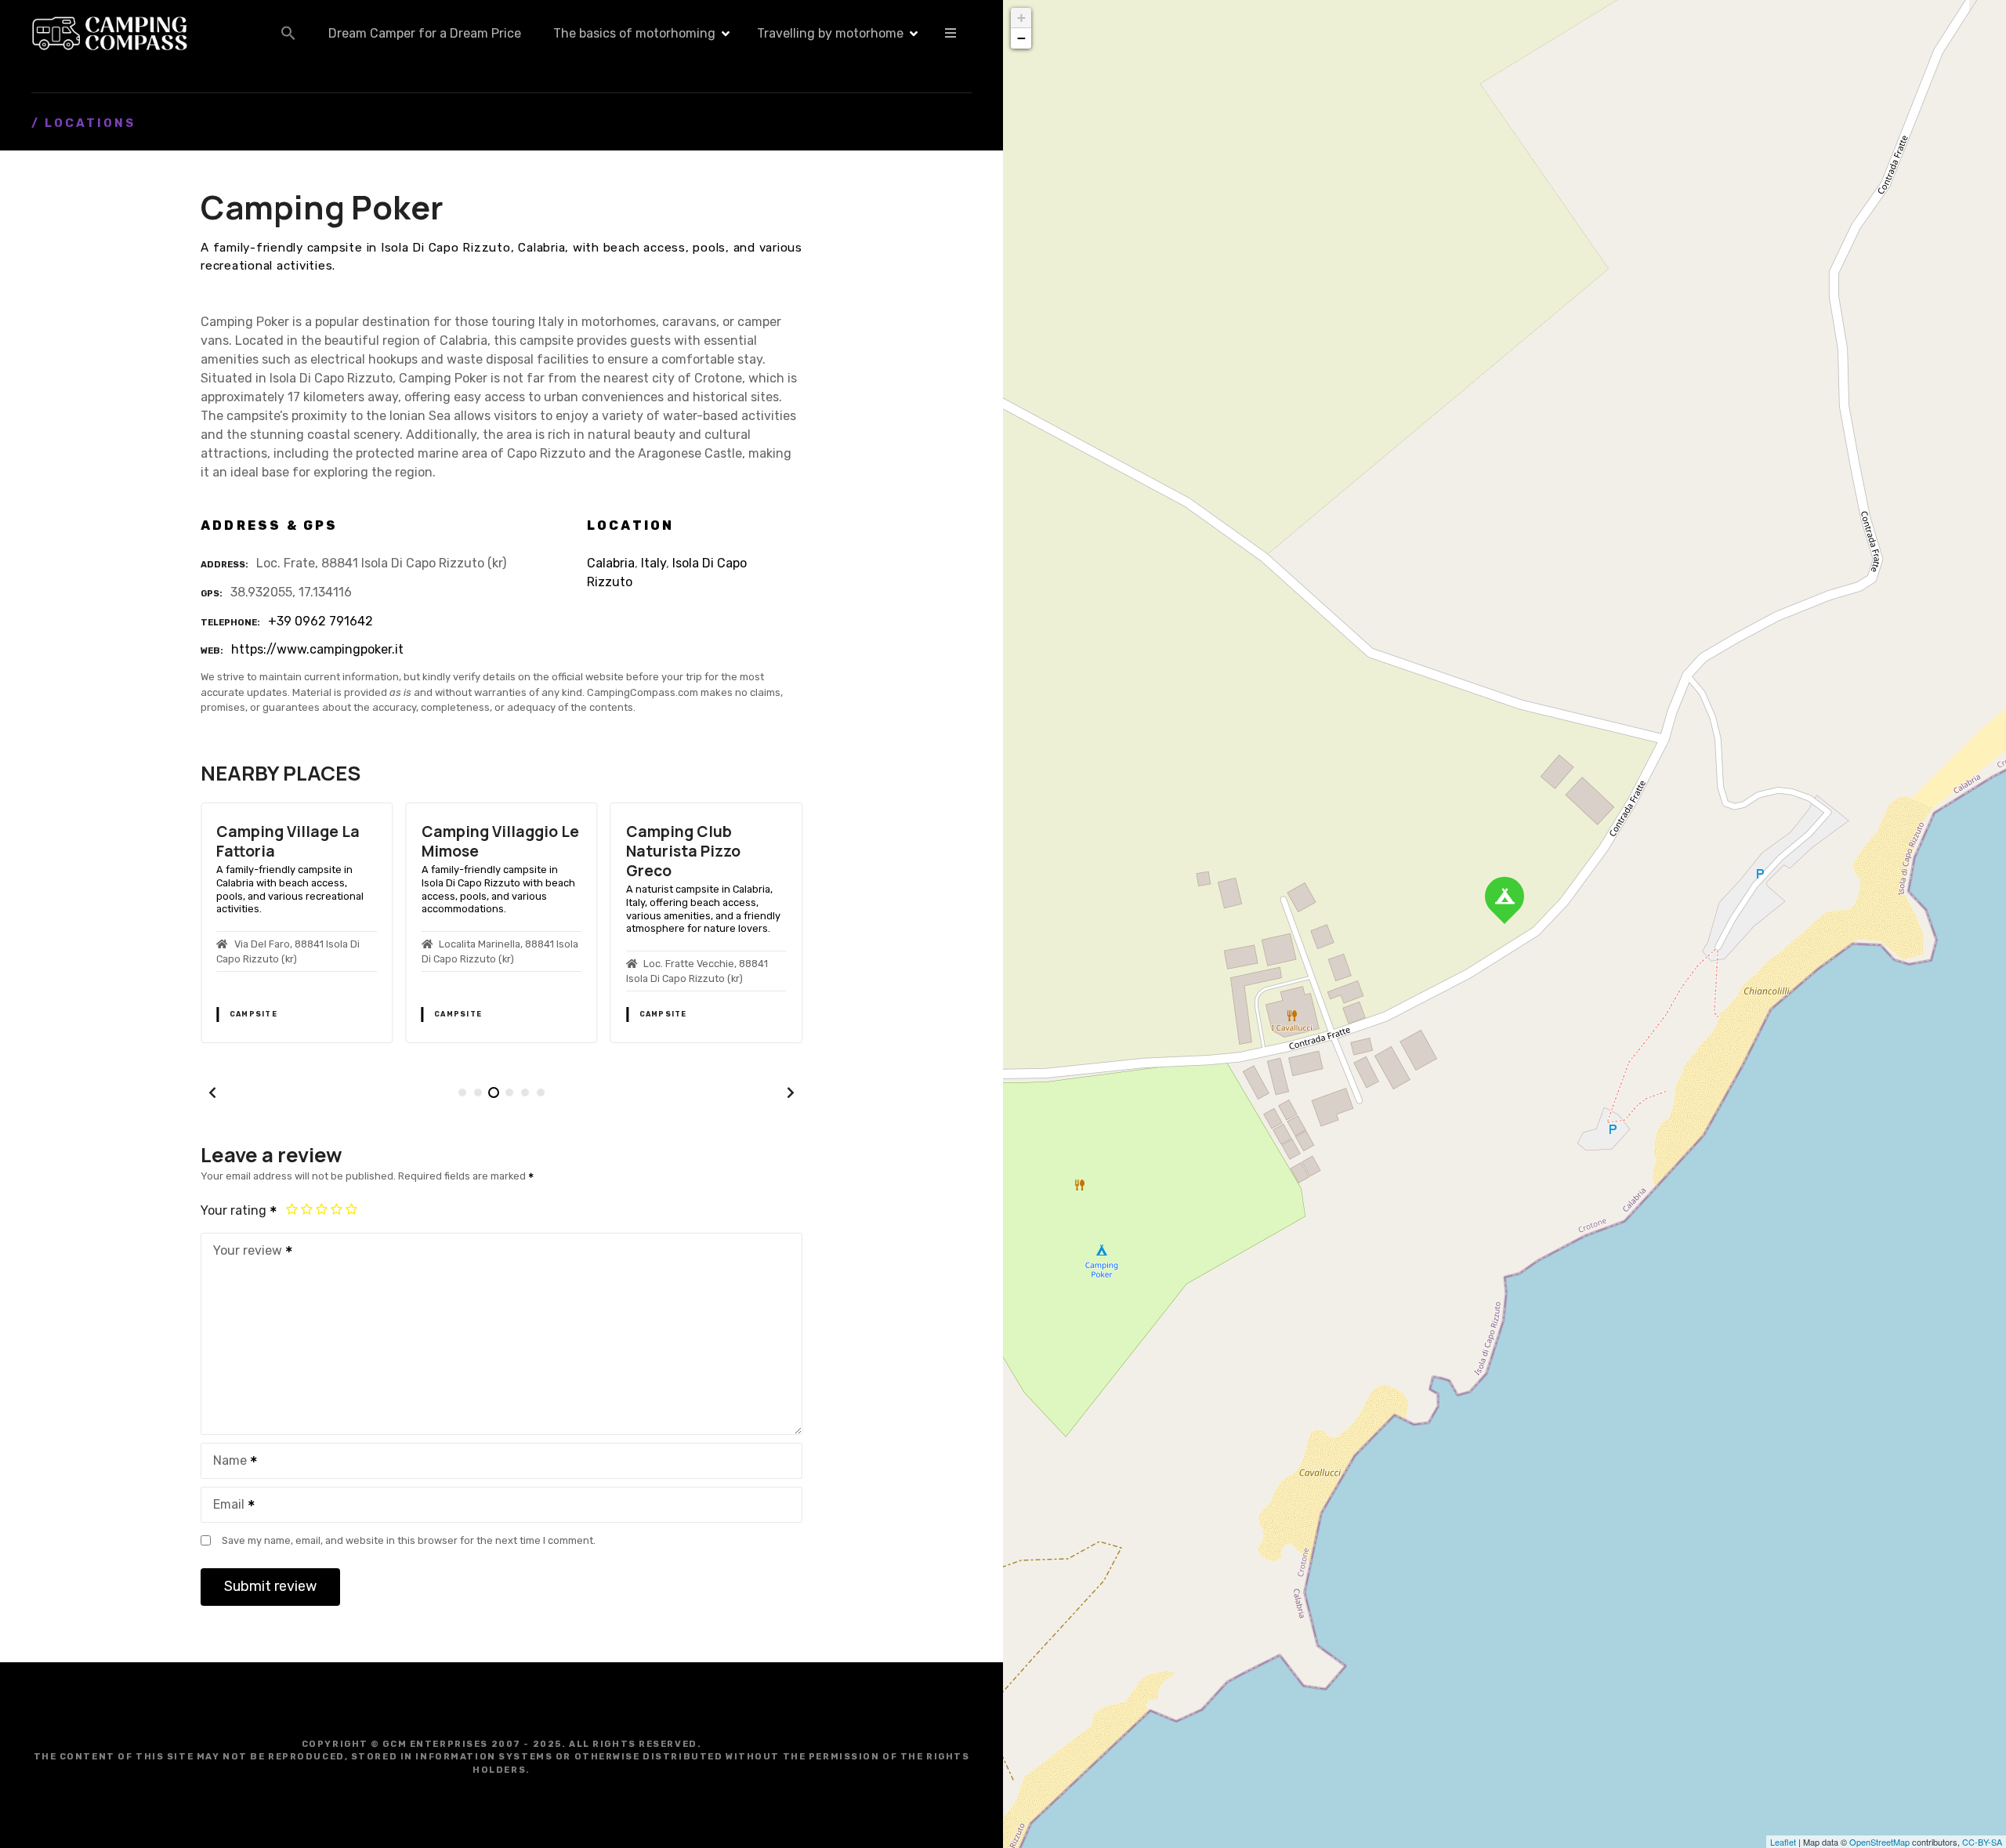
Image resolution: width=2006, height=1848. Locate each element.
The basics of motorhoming (634, 33)
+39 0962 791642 (320, 621)
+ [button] (1021, 18)
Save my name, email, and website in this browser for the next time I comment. (409, 1540)
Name (226, 1462)
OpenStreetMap (1879, 1842)
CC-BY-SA (1982, 1842)
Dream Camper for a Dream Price (425, 33)
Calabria (611, 563)
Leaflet (1783, 1842)
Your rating (235, 1210)
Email (224, 1506)
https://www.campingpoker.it (317, 649)
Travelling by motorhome (830, 33)
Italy (654, 563)
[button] (288, 33)
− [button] (1021, 38)
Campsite (253, 1014)
